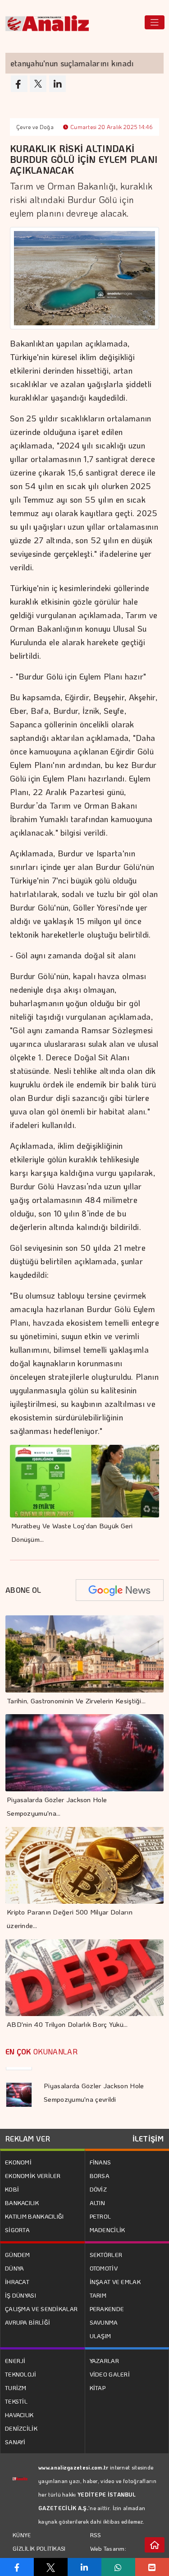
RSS (96, 2535)
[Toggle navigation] (155, 22)
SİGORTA (17, 2230)
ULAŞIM (100, 2336)
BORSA (100, 2176)
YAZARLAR (104, 2361)
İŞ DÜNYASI (21, 2295)
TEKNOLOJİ (21, 2374)
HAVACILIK (19, 2415)
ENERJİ (15, 2361)
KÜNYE (22, 2535)
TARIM (98, 2295)
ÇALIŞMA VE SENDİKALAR (41, 2309)
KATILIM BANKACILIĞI (34, 2216)
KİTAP (98, 2388)
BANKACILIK (22, 2203)
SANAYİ (15, 2442)
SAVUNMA (104, 2322)
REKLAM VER (28, 2139)
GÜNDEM (18, 2255)
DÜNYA (15, 2268)
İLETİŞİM (148, 2139)
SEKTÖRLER (106, 2255)
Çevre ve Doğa (35, 127)
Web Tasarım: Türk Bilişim (108, 2555)
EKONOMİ (18, 2162)
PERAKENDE (107, 2309)
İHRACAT (17, 2282)
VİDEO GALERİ (110, 2374)
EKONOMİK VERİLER (33, 2176)
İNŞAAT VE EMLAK (115, 2282)
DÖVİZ (98, 2189)
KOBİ (12, 2189)
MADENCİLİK (107, 2230)
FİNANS (100, 2162)
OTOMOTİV (104, 2268)
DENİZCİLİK (21, 2428)
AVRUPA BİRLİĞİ (27, 2322)
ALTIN (98, 2203)
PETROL (100, 2216)
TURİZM (16, 2388)
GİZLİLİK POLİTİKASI (39, 2548)
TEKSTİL (16, 2401)
